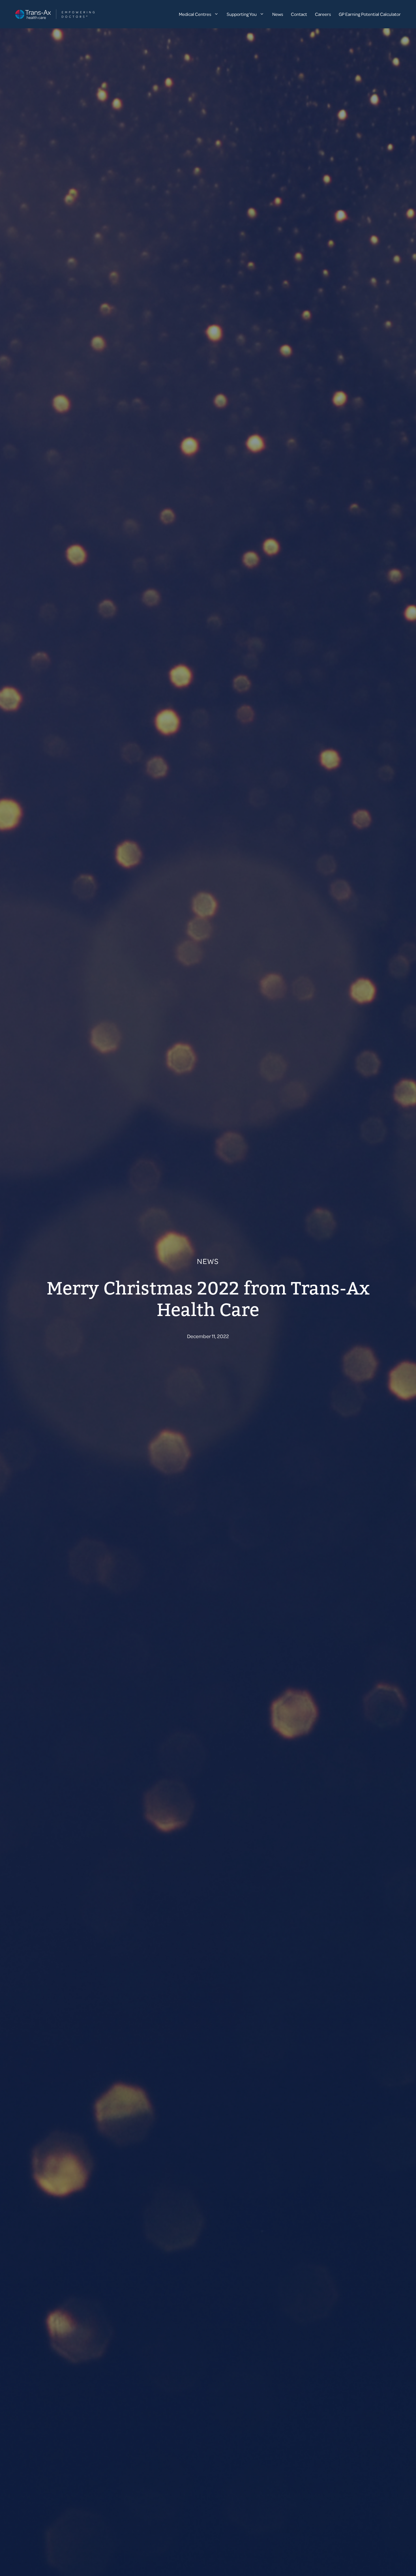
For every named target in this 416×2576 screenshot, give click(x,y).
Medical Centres (195, 14)
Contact (299, 14)
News (278, 14)
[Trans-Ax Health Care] (55, 14)
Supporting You (242, 14)
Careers (323, 14)
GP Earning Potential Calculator (370, 14)
